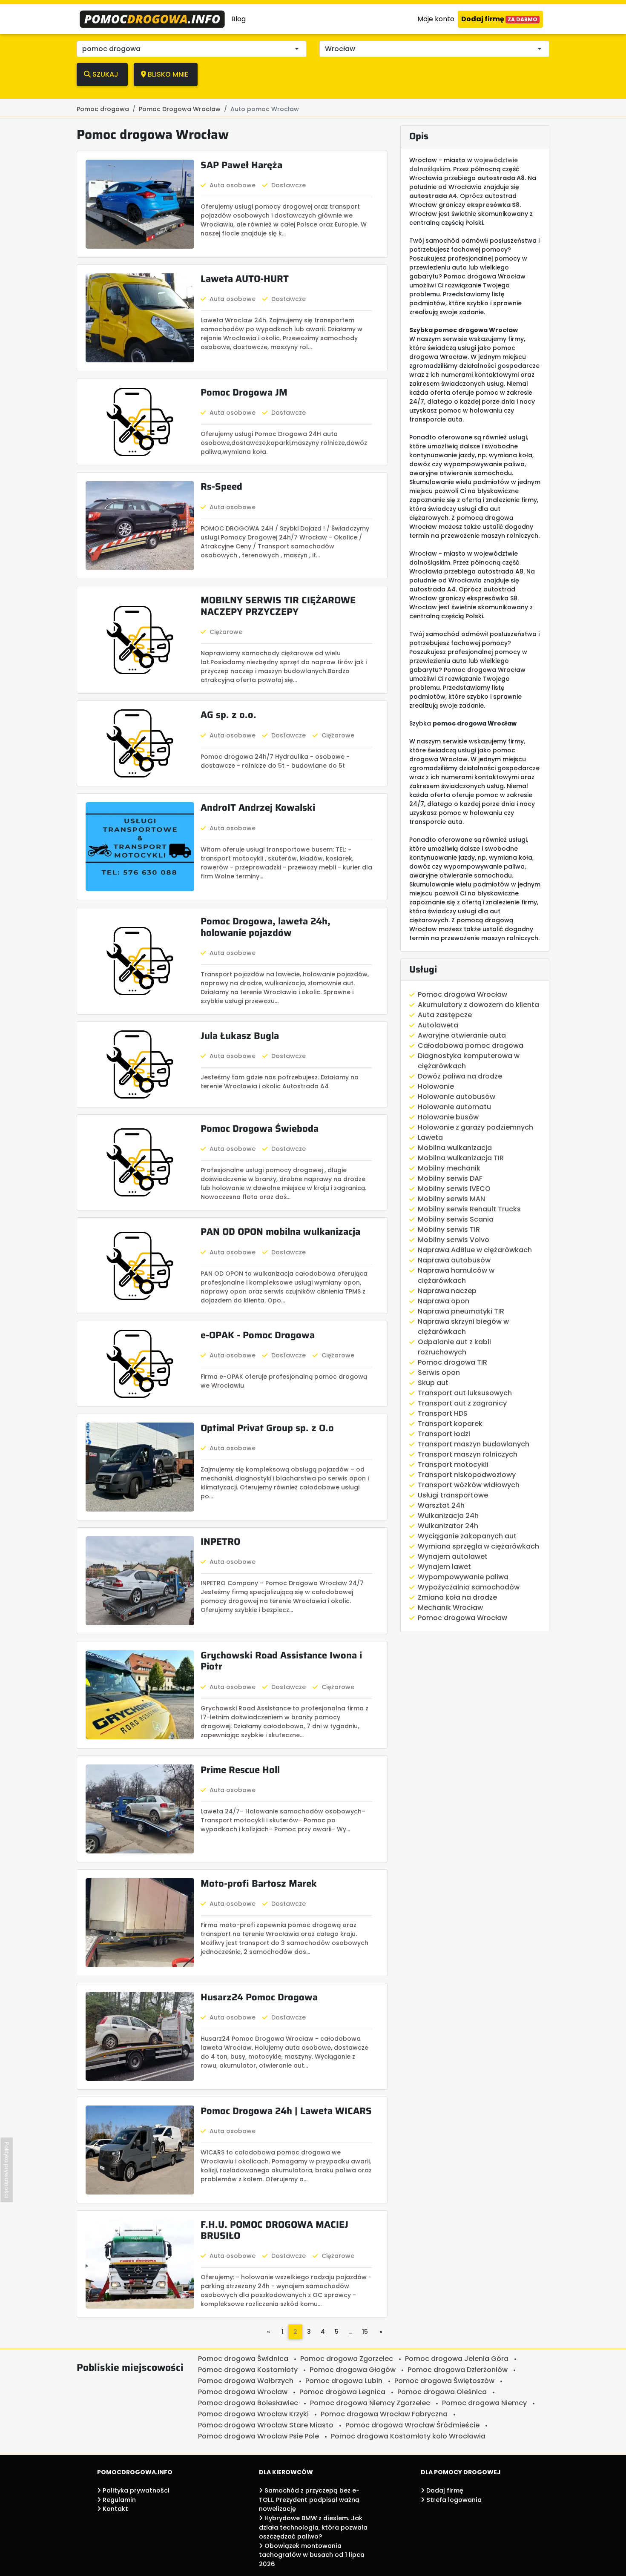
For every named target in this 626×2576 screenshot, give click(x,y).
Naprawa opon (444, 1301)
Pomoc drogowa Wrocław (462, 994)
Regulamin (118, 2500)
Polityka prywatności (135, 2490)
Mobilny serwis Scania (456, 1219)
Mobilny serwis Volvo (454, 1240)
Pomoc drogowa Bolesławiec (248, 2403)
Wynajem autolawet (453, 1556)
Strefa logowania (453, 2500)
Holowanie (436, 1086)
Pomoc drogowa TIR (452, 1362)
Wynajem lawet (444, 1567)
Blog (238, 19)
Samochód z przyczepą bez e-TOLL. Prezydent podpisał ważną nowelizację (309, 2500)
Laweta (430, 1137)
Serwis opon (439, 1373)
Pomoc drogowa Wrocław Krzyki (253, 2414)
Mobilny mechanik (449, 1168)
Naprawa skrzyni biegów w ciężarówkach (463, 1327)
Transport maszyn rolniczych (468, 1454)
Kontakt (115, 2509)
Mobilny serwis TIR (449, 1229)
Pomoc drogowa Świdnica (243, 2359)
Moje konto (436, 19)
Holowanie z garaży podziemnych (475, 1127)
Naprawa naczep (447, 1291)
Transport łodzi (444, 1434)
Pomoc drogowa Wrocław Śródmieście (412, 2425)
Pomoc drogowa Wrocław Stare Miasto (266, 2425)
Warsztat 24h (441, 1505)
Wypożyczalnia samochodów (469, 1587)
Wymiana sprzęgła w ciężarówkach (478, 1546)
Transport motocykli (453, 1464)
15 (365, 2332)
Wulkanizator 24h (448, 1526)
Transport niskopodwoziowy (467, 1475)
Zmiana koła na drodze (457, 1597)
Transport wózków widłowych (469, 1485)
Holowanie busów (448, 1117)
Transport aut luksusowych (465, 1393)
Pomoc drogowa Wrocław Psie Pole (258, 2436)
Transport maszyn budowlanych (474, 1444)
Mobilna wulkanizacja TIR (461, 1158)
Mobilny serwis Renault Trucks (469, 1209)
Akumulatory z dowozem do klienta (478, 1005)
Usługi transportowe (453, 1495)
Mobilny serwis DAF (450, 1178)
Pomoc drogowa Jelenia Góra (457, 2359)
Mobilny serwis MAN (451, 1199)
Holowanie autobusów (457, 1097)
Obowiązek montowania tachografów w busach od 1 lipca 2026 (312, 2555)
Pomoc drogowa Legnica (342, 2392)
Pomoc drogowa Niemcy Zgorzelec (370, 2403)
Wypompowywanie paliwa (463, 1577)
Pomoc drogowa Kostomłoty (248, 2370)
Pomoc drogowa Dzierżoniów (458, 2370)
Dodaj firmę (499, 19)
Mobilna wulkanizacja (455, 1148)
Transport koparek (450, 1424)
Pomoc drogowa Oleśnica (442, 2392)
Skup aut (433, 1383)
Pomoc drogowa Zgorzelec (347, 2359)
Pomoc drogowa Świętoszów (444, 2381)
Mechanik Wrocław (450, 1608)
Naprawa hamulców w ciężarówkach (456, 1275)
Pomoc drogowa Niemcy (484, 2403)
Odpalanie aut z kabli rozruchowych (454, 1347)
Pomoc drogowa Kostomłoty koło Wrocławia (408, 2436)
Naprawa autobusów (454, 1260)
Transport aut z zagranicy (462, 1403)
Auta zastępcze (445, 1015)
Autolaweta (438, 1025)
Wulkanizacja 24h (448, 1516)
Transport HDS (443, 1413)
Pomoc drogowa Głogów (353, 2370)
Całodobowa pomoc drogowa (471, 1046)
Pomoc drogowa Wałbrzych (246, 2381)
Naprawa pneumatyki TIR (461, 1311)
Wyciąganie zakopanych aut (467, 1536)
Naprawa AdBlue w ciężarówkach (475, 1250)
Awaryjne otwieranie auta (462, 1035)
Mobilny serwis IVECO (454, 1189)
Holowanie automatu (454, 1107)
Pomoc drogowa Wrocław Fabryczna (384, 2414)
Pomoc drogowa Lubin (344, 2381)
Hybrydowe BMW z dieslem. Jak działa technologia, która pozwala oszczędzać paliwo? (313, 2527)
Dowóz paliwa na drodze (460, 1076)
